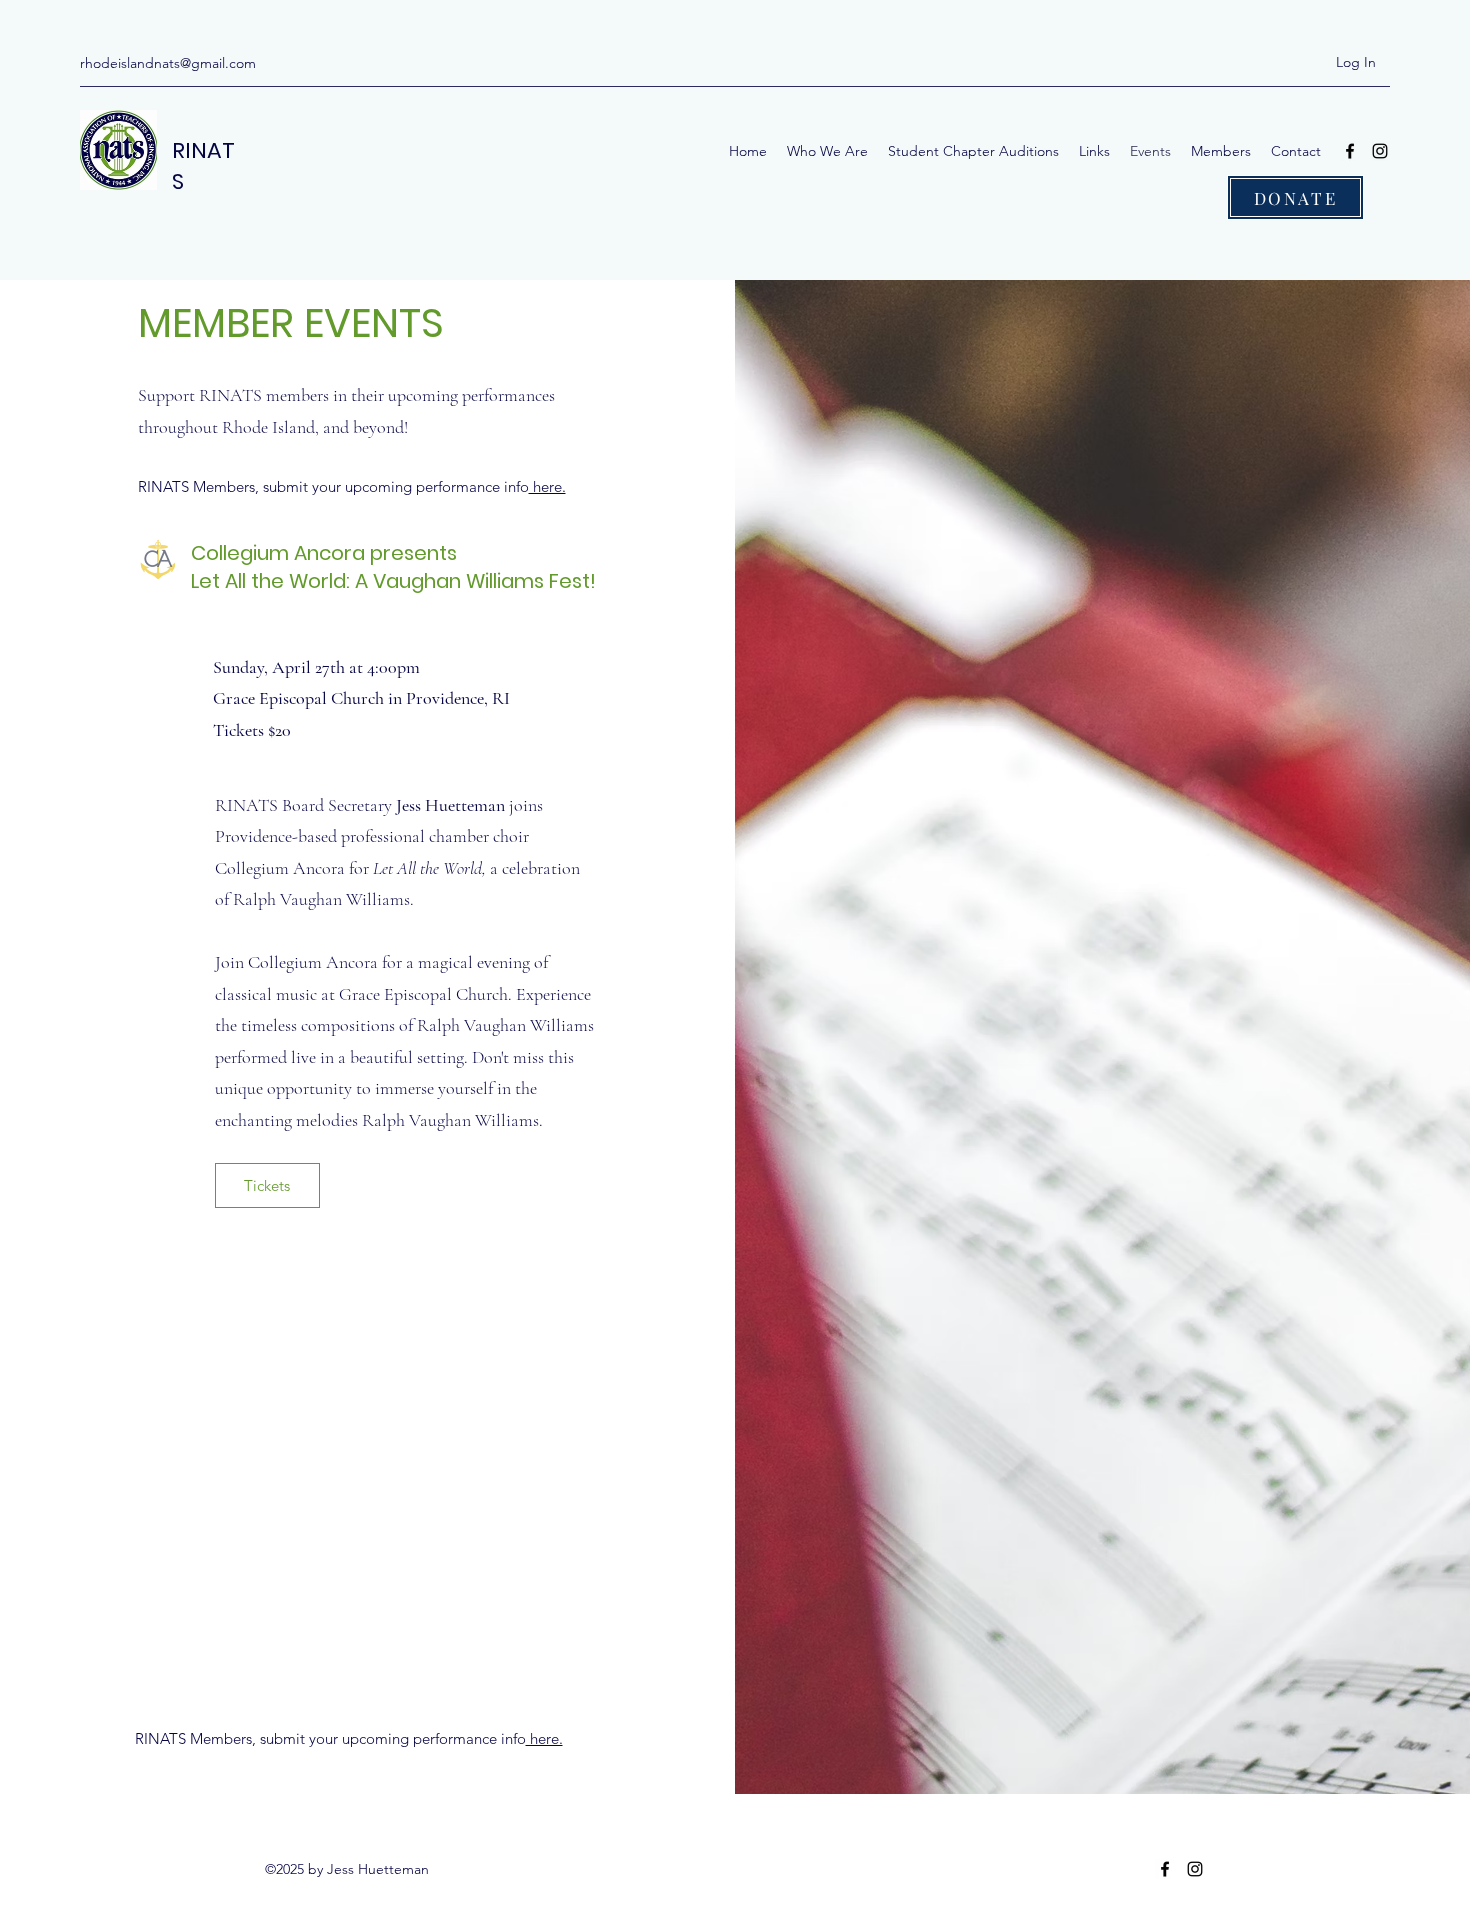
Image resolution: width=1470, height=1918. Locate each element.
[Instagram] (1380, 151)
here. (547, 486)
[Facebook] (1350, 151)
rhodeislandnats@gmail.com (168, 63)
